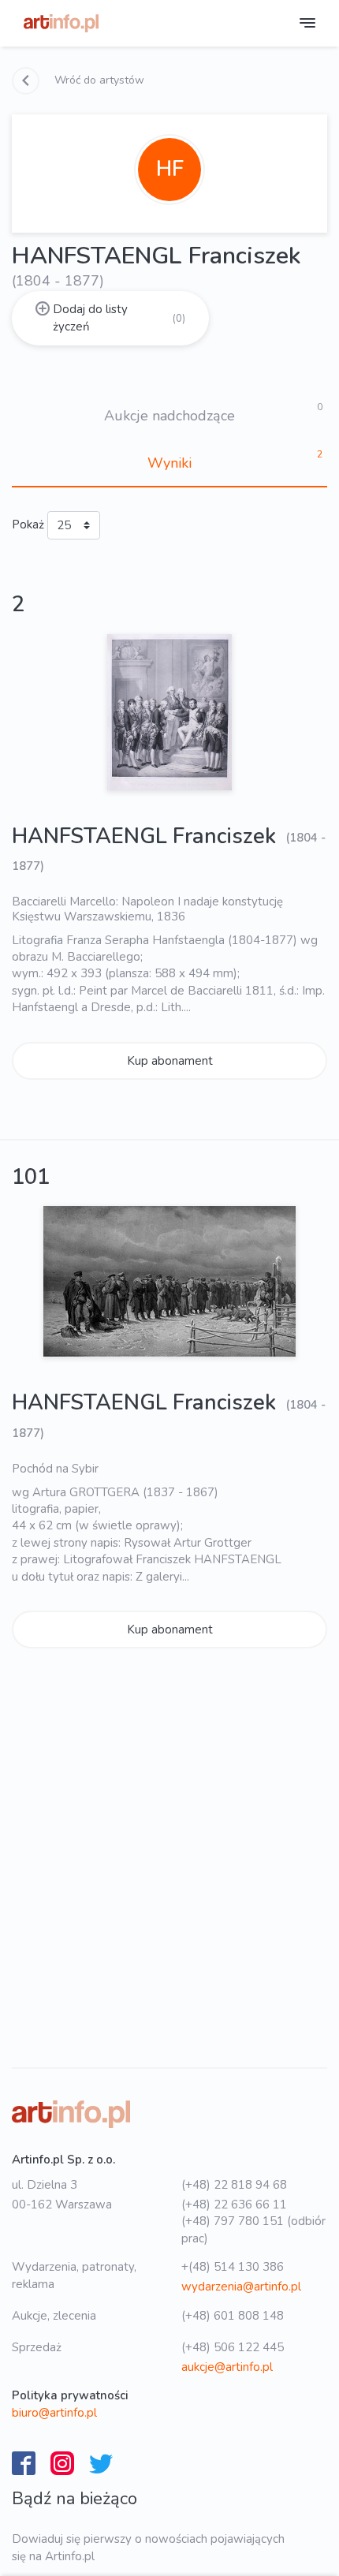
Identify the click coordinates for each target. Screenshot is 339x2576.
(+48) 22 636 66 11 (234, 2205)
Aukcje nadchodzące (169, 416)
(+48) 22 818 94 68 (234, 2185)
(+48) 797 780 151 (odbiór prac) (253, 2229)
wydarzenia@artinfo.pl (241, 2287)
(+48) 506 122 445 (233, 2347)
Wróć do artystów (98, 80)
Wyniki (169, 463)
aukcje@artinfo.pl (227, 2367)
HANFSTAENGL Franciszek (147, 836)
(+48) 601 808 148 (233, 2316)
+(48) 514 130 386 (233, 2267)
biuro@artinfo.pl (54, 2413)
